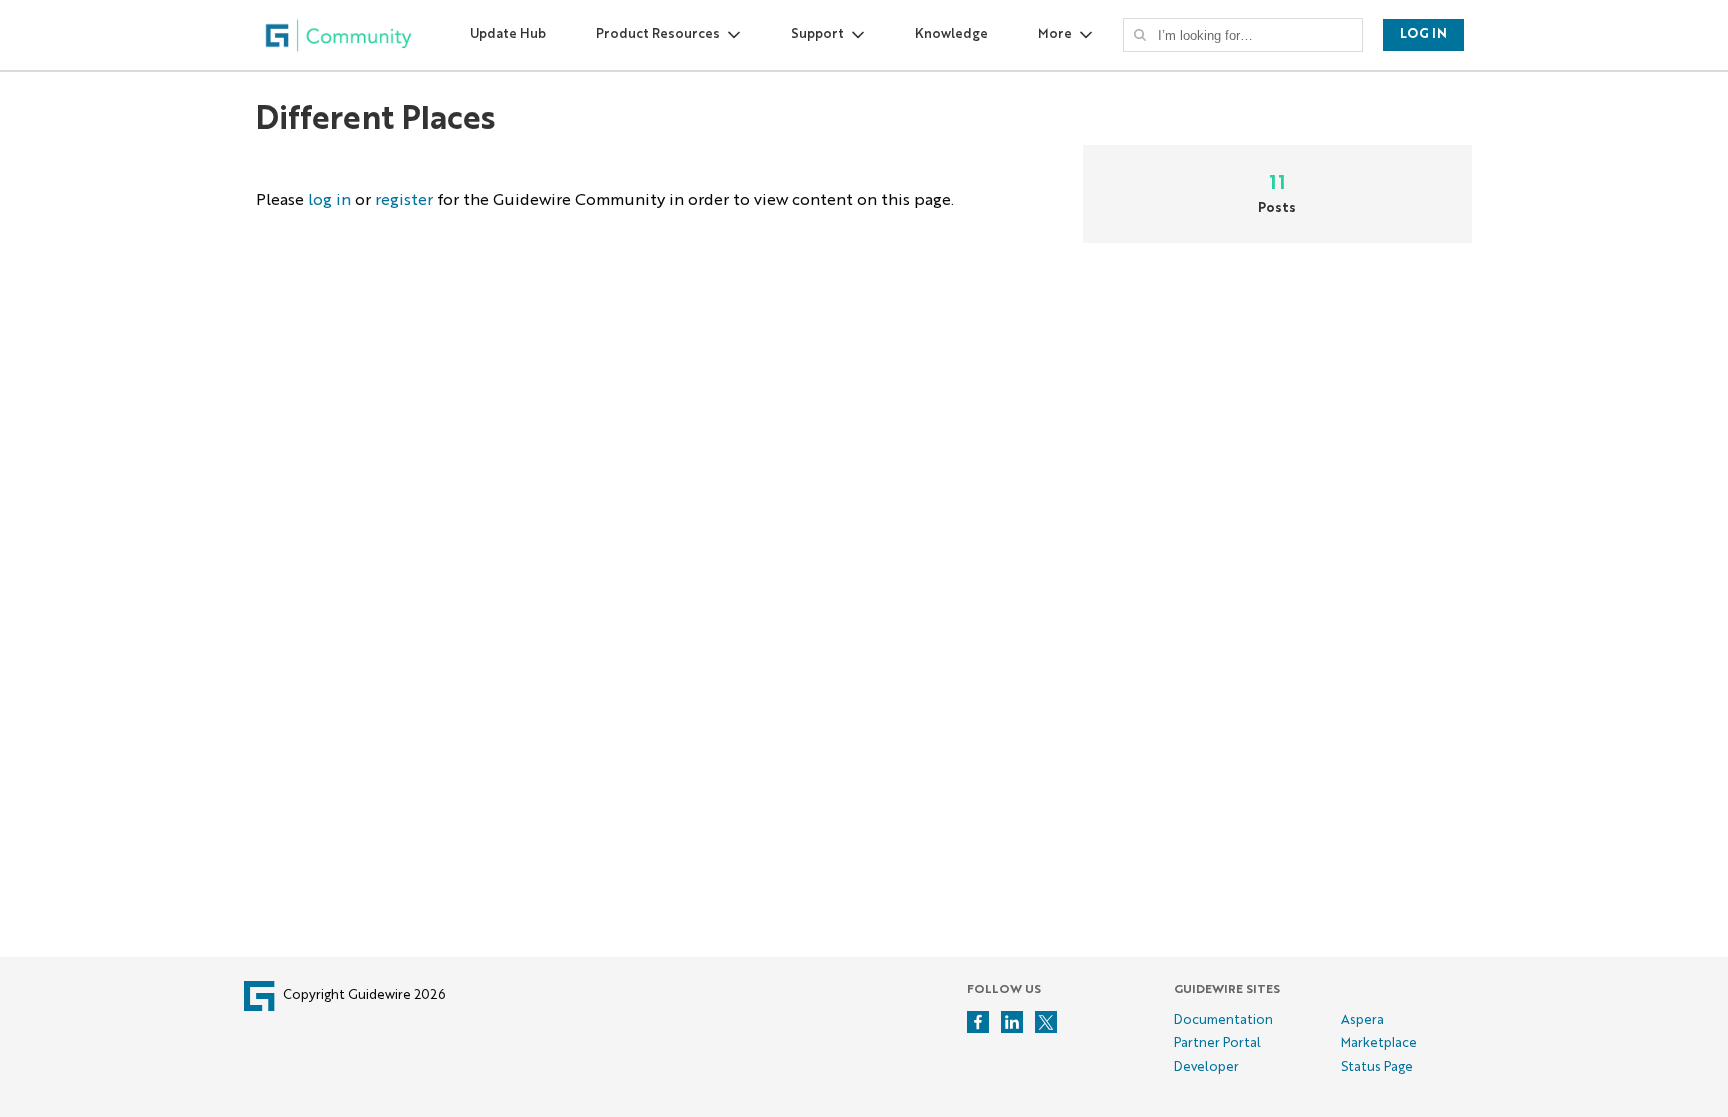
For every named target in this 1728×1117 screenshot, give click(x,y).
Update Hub (508, 34)
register (404, 201)
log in (329, 201)
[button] (1140, 35)
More (1055, 34)
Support (817, 34)
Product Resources (658, 34)
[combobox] (1249, 35)
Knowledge (951, 34)
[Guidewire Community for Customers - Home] (339, 35)
